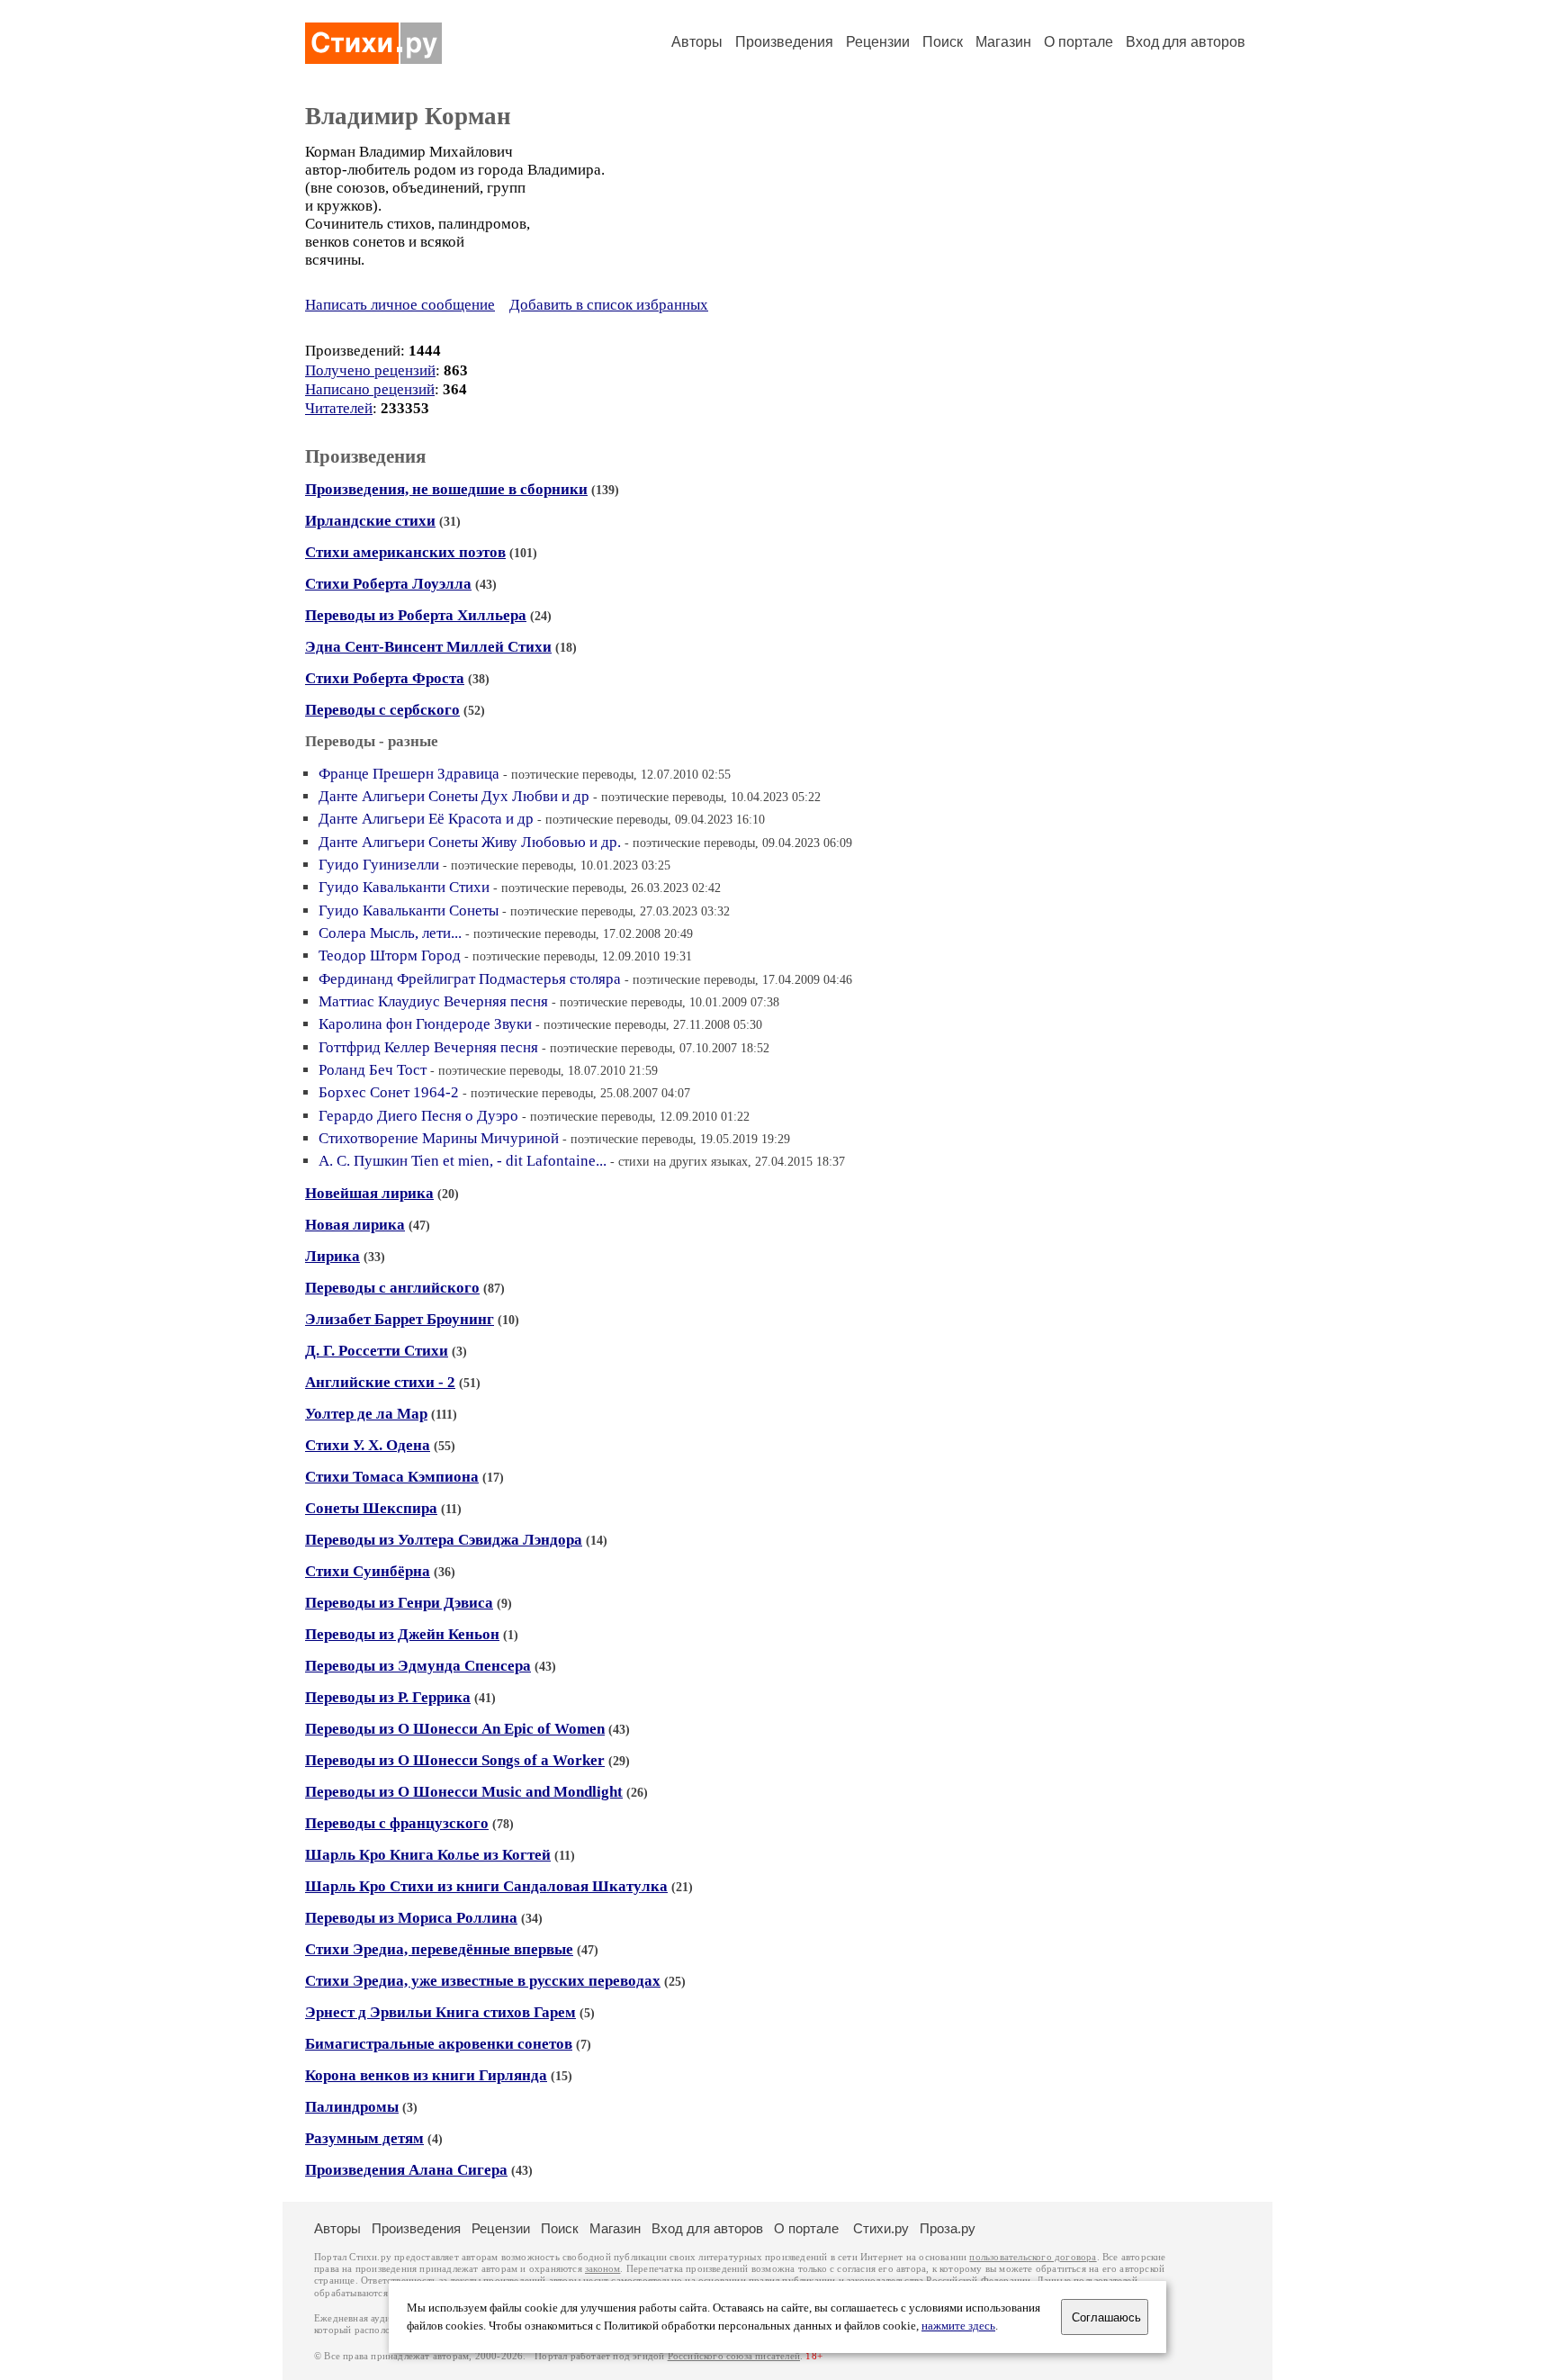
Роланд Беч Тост (373, 1070)
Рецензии (878, 42)
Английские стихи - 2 (380, 1382)
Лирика (333, 1256)
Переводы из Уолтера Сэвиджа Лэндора (444, 1540)
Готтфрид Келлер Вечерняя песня (428, 1047)
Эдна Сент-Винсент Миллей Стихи (428, 647)
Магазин (1003, 42)
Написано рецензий (370, 389)
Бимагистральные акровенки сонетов (439, 2044)
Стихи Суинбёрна (368, 1571)
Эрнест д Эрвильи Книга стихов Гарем (440, 2012)
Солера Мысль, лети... (390, 933)
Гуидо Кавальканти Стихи (404, 887)
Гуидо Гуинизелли (379, 865)
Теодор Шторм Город (390, 956)
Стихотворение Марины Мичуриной (439, 1138)
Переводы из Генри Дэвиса (399, 1603)
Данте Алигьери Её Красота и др (426, 819)
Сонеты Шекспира (371, 1508)
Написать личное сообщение (400, 305)
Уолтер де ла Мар (366, 1414)
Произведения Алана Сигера (406, 2170)
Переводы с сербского (382, 710)
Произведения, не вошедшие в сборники (446, 489)
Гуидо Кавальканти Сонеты (409, 911)
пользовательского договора (1033, 2257)
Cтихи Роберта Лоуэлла (388, 584)
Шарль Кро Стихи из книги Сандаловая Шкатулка (486, 1886)
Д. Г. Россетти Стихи (377, 1351)
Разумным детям (364, 2138)
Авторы (697, 42)
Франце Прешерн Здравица (409, 774)
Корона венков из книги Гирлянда (426, 2075)
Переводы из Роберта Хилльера (416, 615)
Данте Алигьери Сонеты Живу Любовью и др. (470, 842)
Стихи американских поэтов (405, 552)
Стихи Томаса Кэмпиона (392, 1477)
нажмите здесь (958, 2326)
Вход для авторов (1186, 42)
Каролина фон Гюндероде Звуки (425, 1024)
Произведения (784, 42)
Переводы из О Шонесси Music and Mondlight (464, 1792)
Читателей (339, 408)
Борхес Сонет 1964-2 (389, 1092)
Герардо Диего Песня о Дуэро (418, 1116)
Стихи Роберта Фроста (385, 678)
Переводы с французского (397, 1823)
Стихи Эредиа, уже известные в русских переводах (483, 1981)
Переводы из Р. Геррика (388, 1697)
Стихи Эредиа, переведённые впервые (439, 1949)
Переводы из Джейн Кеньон (402, 1634)
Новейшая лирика (369, 1193)
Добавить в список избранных (609, 305)
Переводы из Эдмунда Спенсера (418, 1666)
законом (602, 2269)
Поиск (943, 42)
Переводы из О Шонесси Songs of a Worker (455, 1760)
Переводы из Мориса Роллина (411, 1918)
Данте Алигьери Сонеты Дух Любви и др (454, 796)
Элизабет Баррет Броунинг (400, 1319)
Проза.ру (948, 2228)
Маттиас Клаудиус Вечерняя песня (433, 1001)
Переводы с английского (392, 1288)
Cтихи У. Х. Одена (368, 1445)
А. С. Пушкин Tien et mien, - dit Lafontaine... (463, 1161)
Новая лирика (355, 1225)
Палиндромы (352, 2107)
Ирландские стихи (370, 521)
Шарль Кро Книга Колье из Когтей (428, 1855)
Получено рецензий (370, 370)
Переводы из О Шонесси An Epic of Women (455, 1729)
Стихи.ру (881, 2228)
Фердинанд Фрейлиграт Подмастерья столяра (470, 979)
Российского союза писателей (734, 2356)
